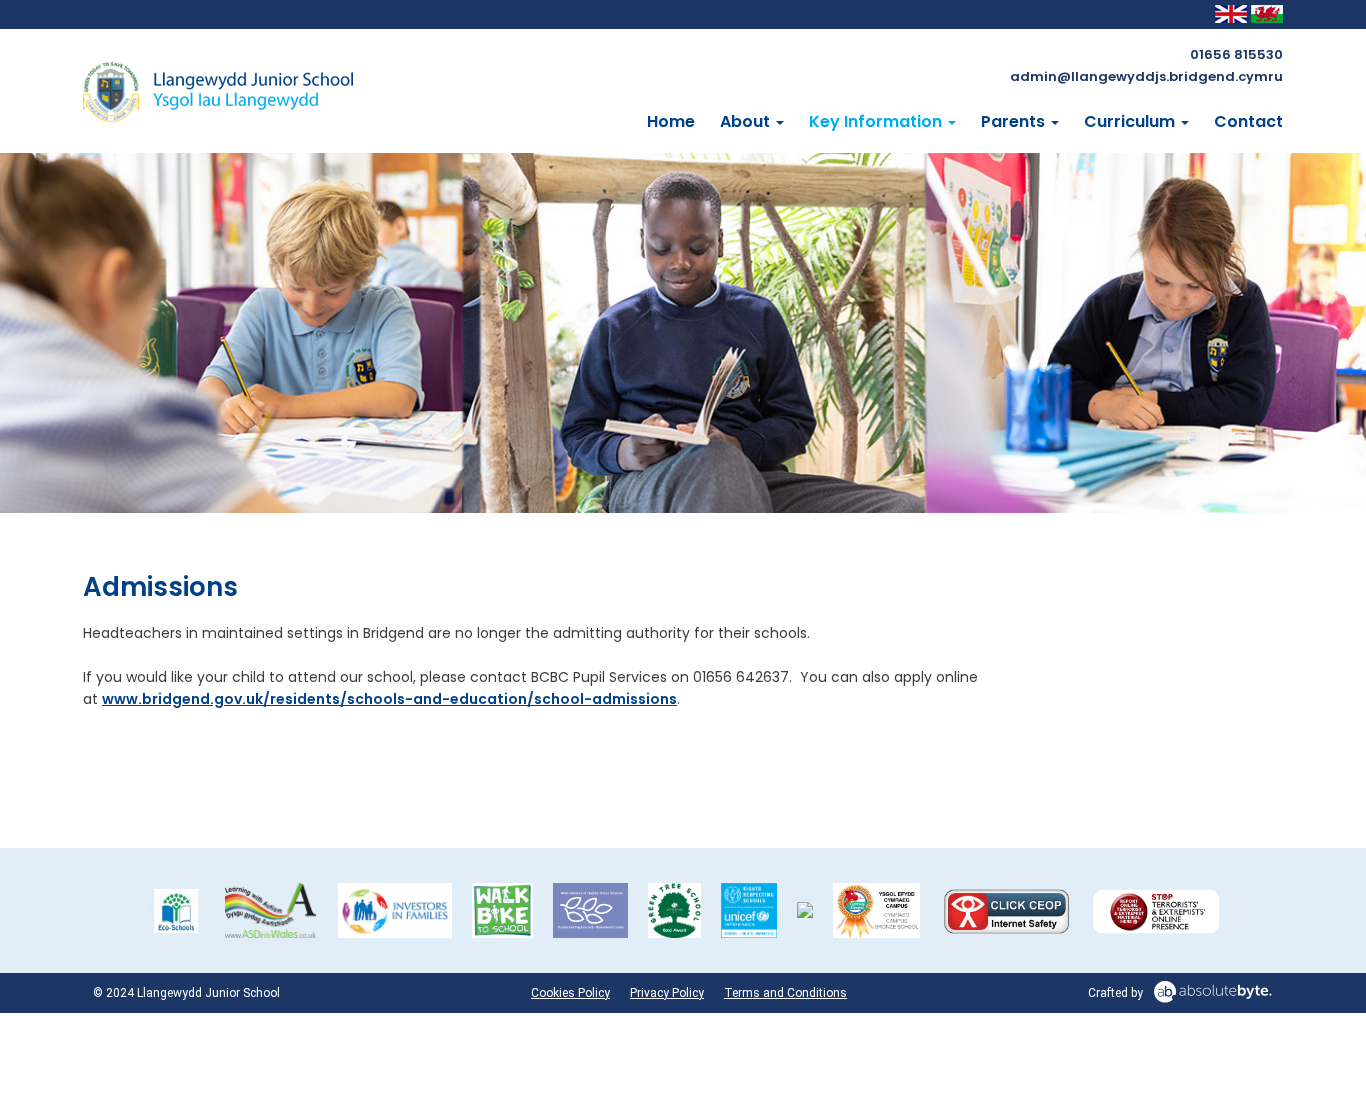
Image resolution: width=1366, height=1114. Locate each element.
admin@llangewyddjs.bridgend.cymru (1146, 76)
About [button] (747, 122)
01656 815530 (1236, 54)
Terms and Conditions (785, 993)
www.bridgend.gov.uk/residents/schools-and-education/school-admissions (389, 699)
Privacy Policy (667, 993)
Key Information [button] (877, 122)
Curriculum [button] (1131, 122)
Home (671, 122)
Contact (1248, 122)
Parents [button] (1015, 122)
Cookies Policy (570, 993)
